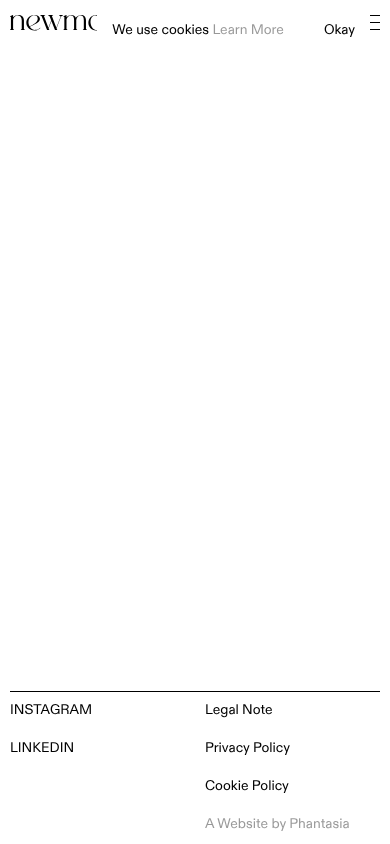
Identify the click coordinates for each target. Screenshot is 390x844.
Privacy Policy (247, 748)
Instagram (51, 710)
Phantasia (319, 824)
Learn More (247, 30)
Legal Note (239, 710)
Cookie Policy (247, 786)
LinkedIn (42, 748)
